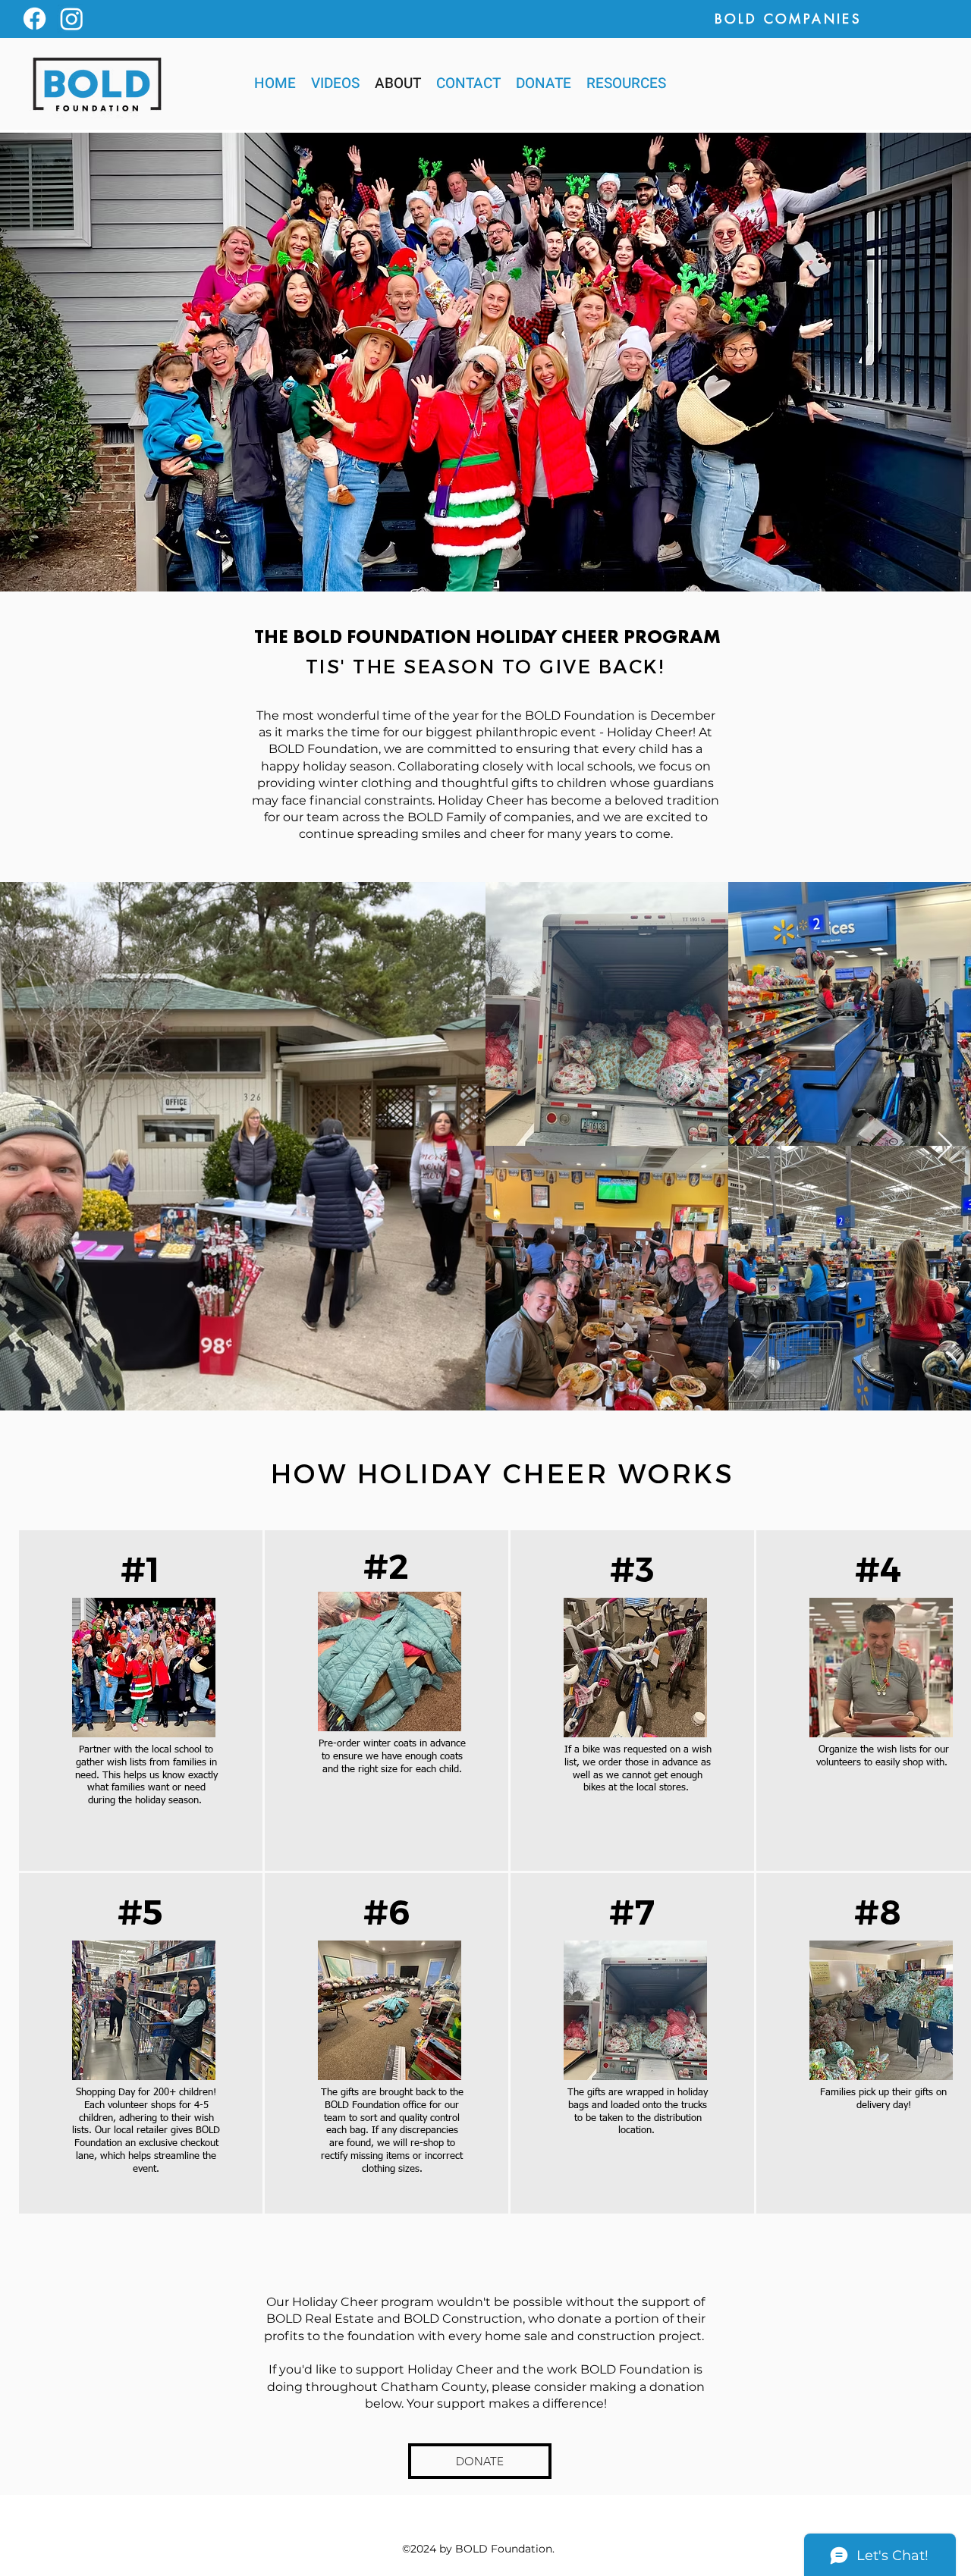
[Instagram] (72, 19)
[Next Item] (945, 1146)
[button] (626, 83)
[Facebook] (35, 19)
